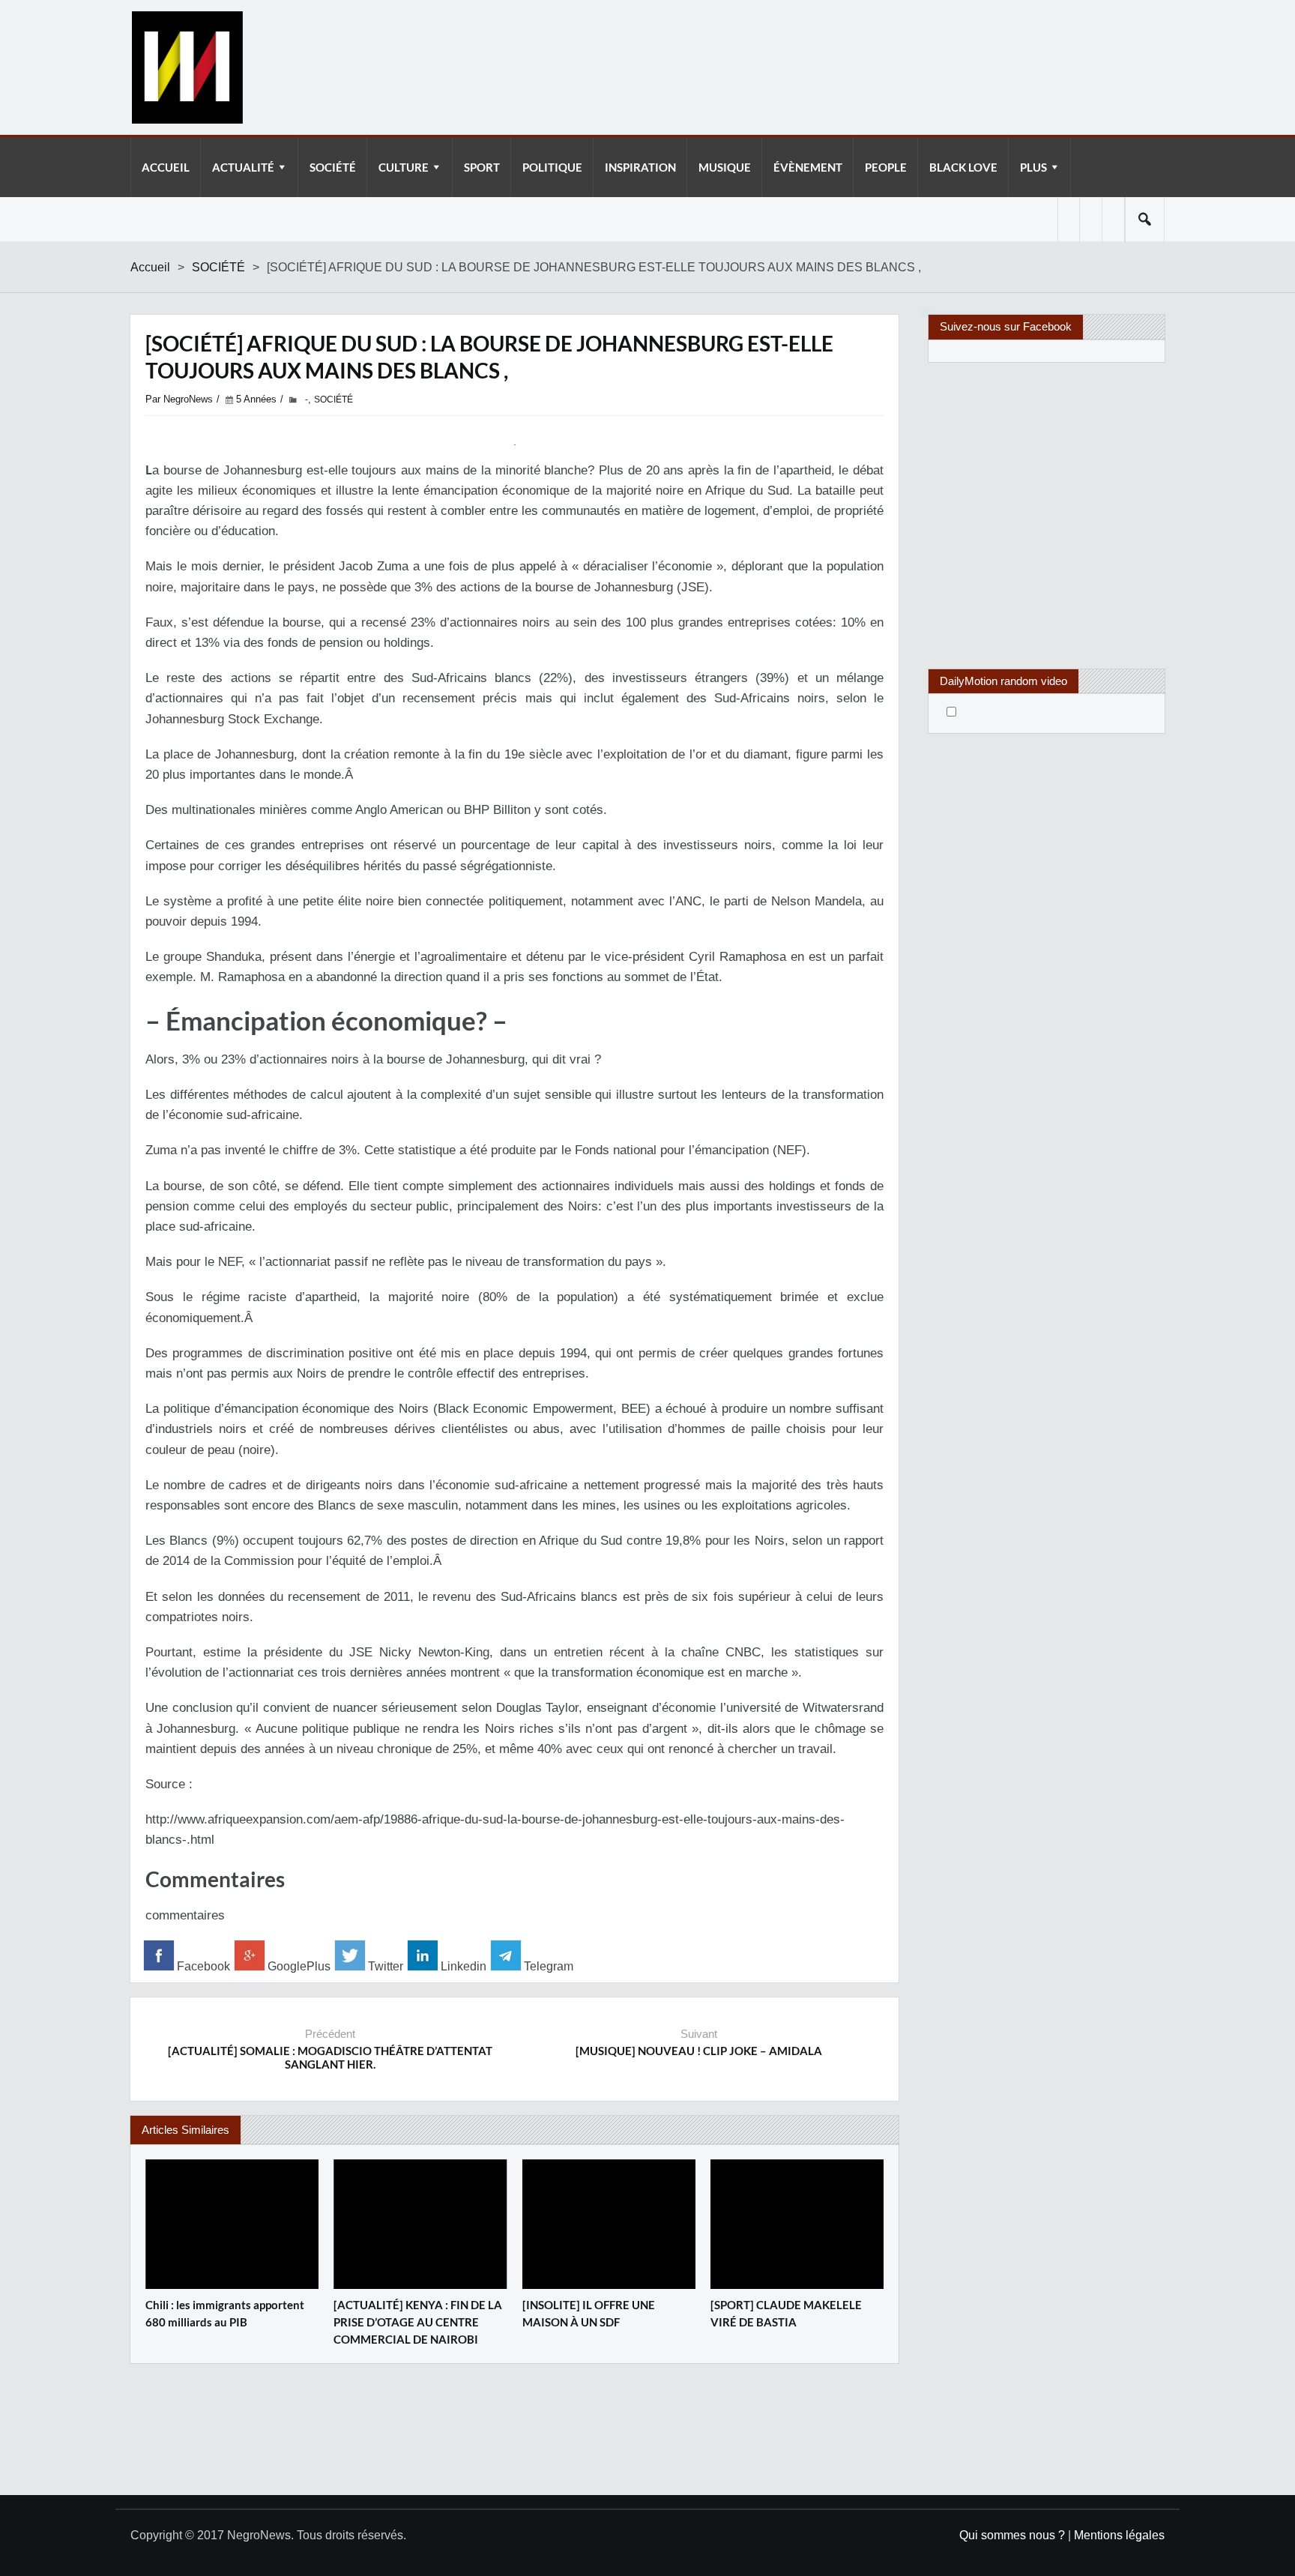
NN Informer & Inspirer (187, 67)
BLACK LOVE (963, 167)
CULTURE (404, 167)
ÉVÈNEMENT (808, 167)
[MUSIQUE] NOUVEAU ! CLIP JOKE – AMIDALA (699, 2051)
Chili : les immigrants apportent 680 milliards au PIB (225, 2313)
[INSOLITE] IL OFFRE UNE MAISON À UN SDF (589, 2313)
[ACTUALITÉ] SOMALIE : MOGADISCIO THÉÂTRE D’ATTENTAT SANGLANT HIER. (330, 2057)
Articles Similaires (185, 2130)
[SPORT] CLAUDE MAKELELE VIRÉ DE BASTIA (786, 2313)
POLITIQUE (552, 167)
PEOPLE (886, 167)
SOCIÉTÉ (333, 167)
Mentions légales (1119, 2535)
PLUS (1033, 167)
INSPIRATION (640, 167)
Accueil (150, 267)
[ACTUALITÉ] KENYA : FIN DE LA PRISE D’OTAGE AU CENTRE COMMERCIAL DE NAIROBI (418, 2322)
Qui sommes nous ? (1012, 2535)
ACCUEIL (166, 167)
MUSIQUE (725, 167)
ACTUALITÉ (243, 167)
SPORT (482, 167)
